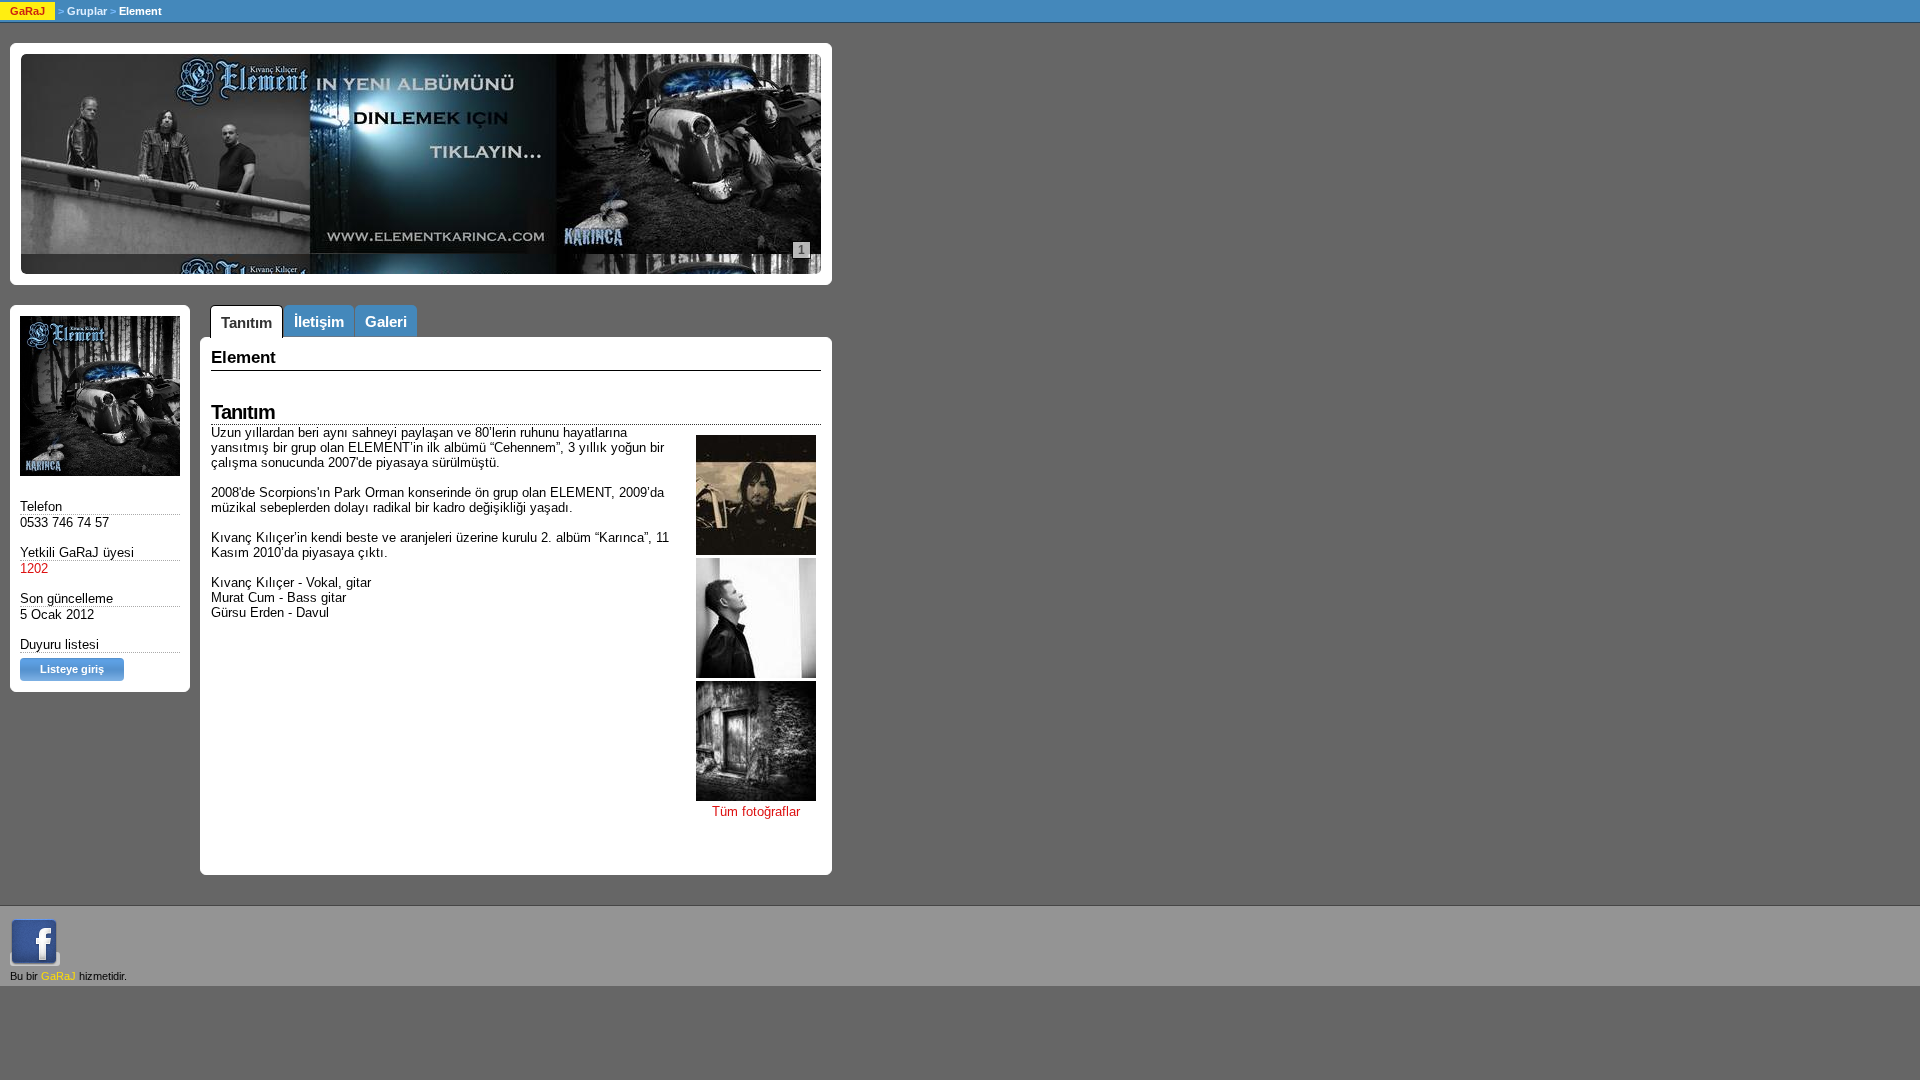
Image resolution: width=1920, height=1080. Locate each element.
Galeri (386, 321)
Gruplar (87, 11)
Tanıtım (246, 322)
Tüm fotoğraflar (756, 811)
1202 (34, 568)
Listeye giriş (72, 669)
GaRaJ (27, 11)
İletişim (319, 321)
